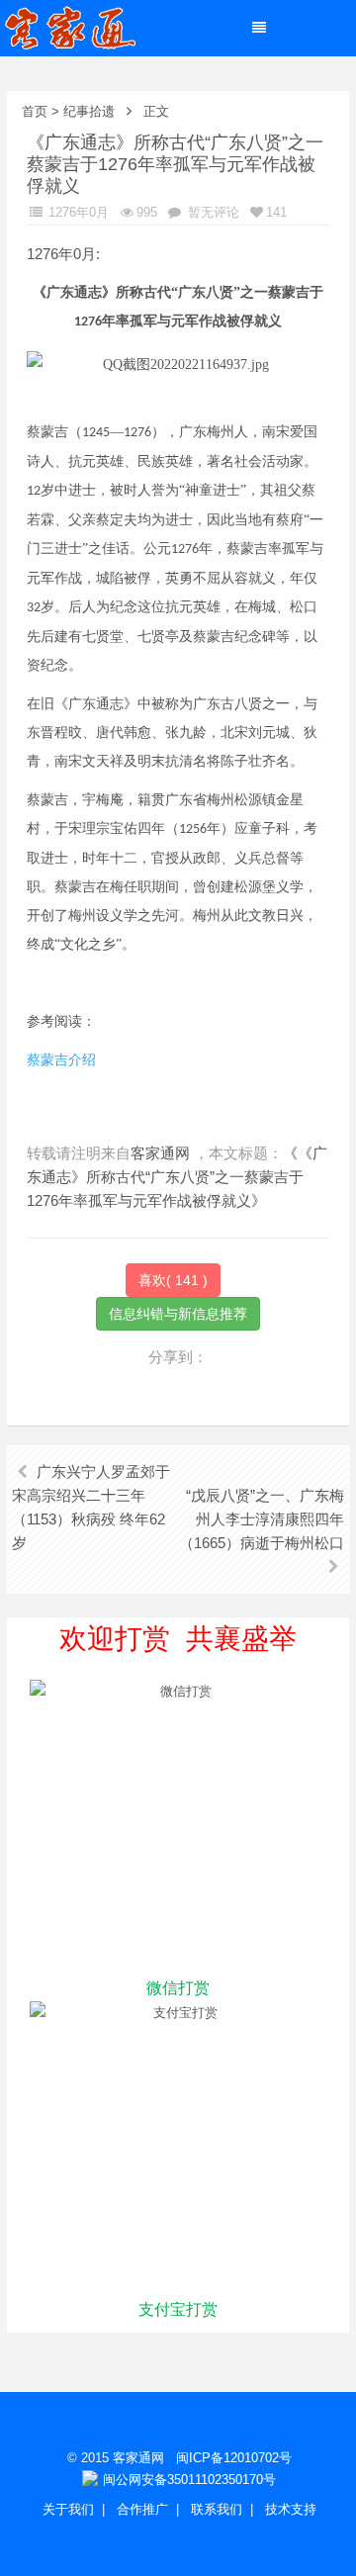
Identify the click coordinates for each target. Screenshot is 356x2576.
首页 (35, 111)
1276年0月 (77, 212)
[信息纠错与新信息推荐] (178, 1312)
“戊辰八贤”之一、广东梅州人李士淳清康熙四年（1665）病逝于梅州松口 (262, 1519)
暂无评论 (212, 212)
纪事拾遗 (89, 111)
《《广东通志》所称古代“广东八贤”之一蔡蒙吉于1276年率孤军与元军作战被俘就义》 (177, 1177)
